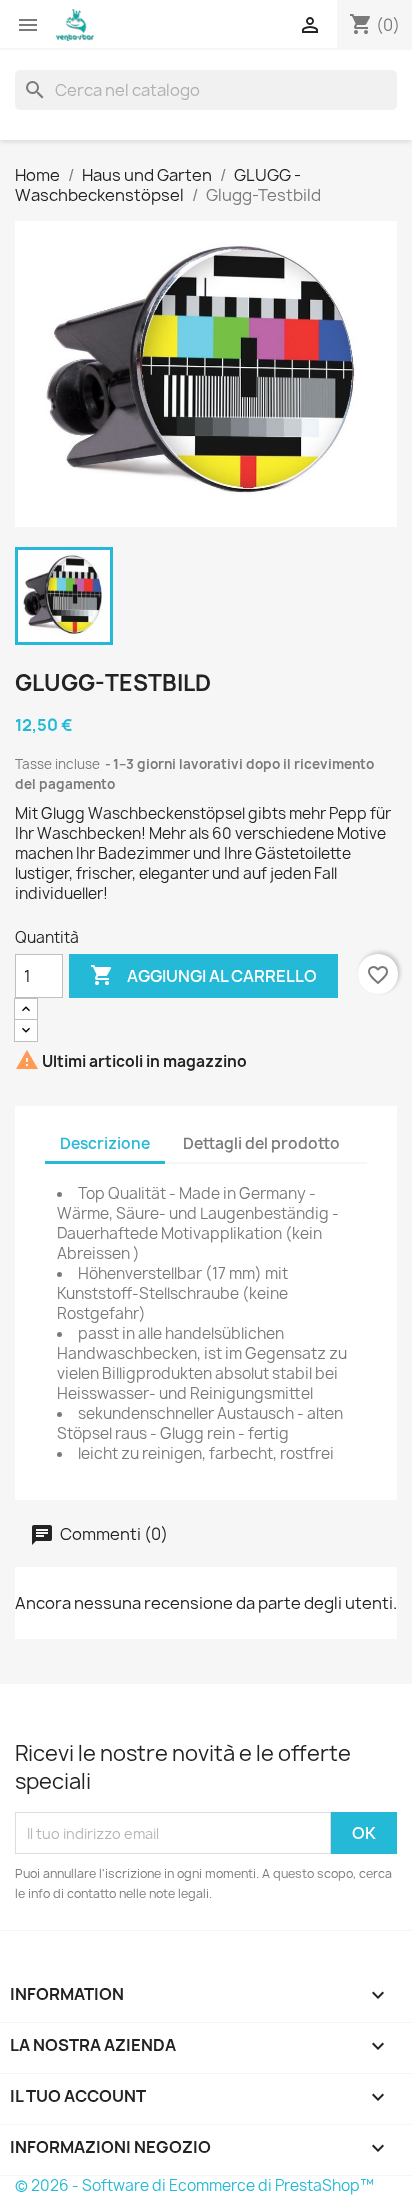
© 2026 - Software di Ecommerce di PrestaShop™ (194, 2185)
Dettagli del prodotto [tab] (261, 1143)
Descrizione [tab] (105, 1143)
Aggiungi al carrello (203, 975)
